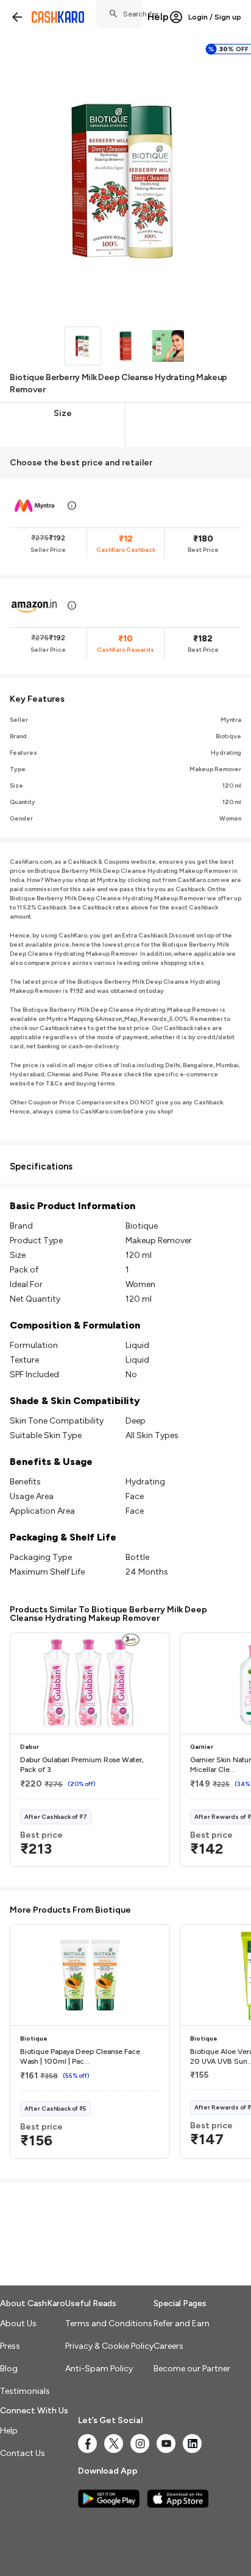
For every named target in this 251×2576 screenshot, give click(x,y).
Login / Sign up (215, 17)
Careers (168, 2346)
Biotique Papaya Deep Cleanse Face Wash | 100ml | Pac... (80, 2056)
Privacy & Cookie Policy (109, 2346)
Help (158, 17)
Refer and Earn (182, 2324)
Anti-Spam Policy (99, 2369)
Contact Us (23, 2453)
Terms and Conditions (109, 2324)
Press (10, 2346)
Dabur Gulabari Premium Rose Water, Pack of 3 (82, 1765)
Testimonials (25, 2391)
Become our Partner (192, 2369)
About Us (18, 2324)
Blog (9, 2369)
